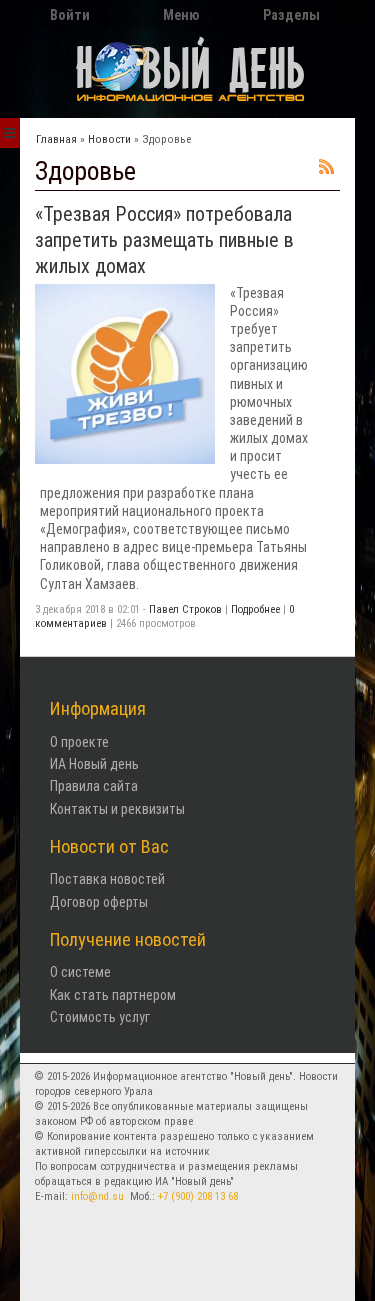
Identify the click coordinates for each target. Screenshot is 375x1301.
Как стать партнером (113, 995)
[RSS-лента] (327, 169)
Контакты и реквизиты (117, 809)
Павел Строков (185, 609)
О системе (80, 972)
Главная (56, 139)
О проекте (79, 742)
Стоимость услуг (100, 1017)
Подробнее (255, 609)
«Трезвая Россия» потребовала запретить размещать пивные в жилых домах (164, 240)
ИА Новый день (94, 764)
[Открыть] (10, 133)
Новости (109, 139)
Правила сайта (94, 786)
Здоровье (166, 139)
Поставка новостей (107, 879)
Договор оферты (99, 902)
